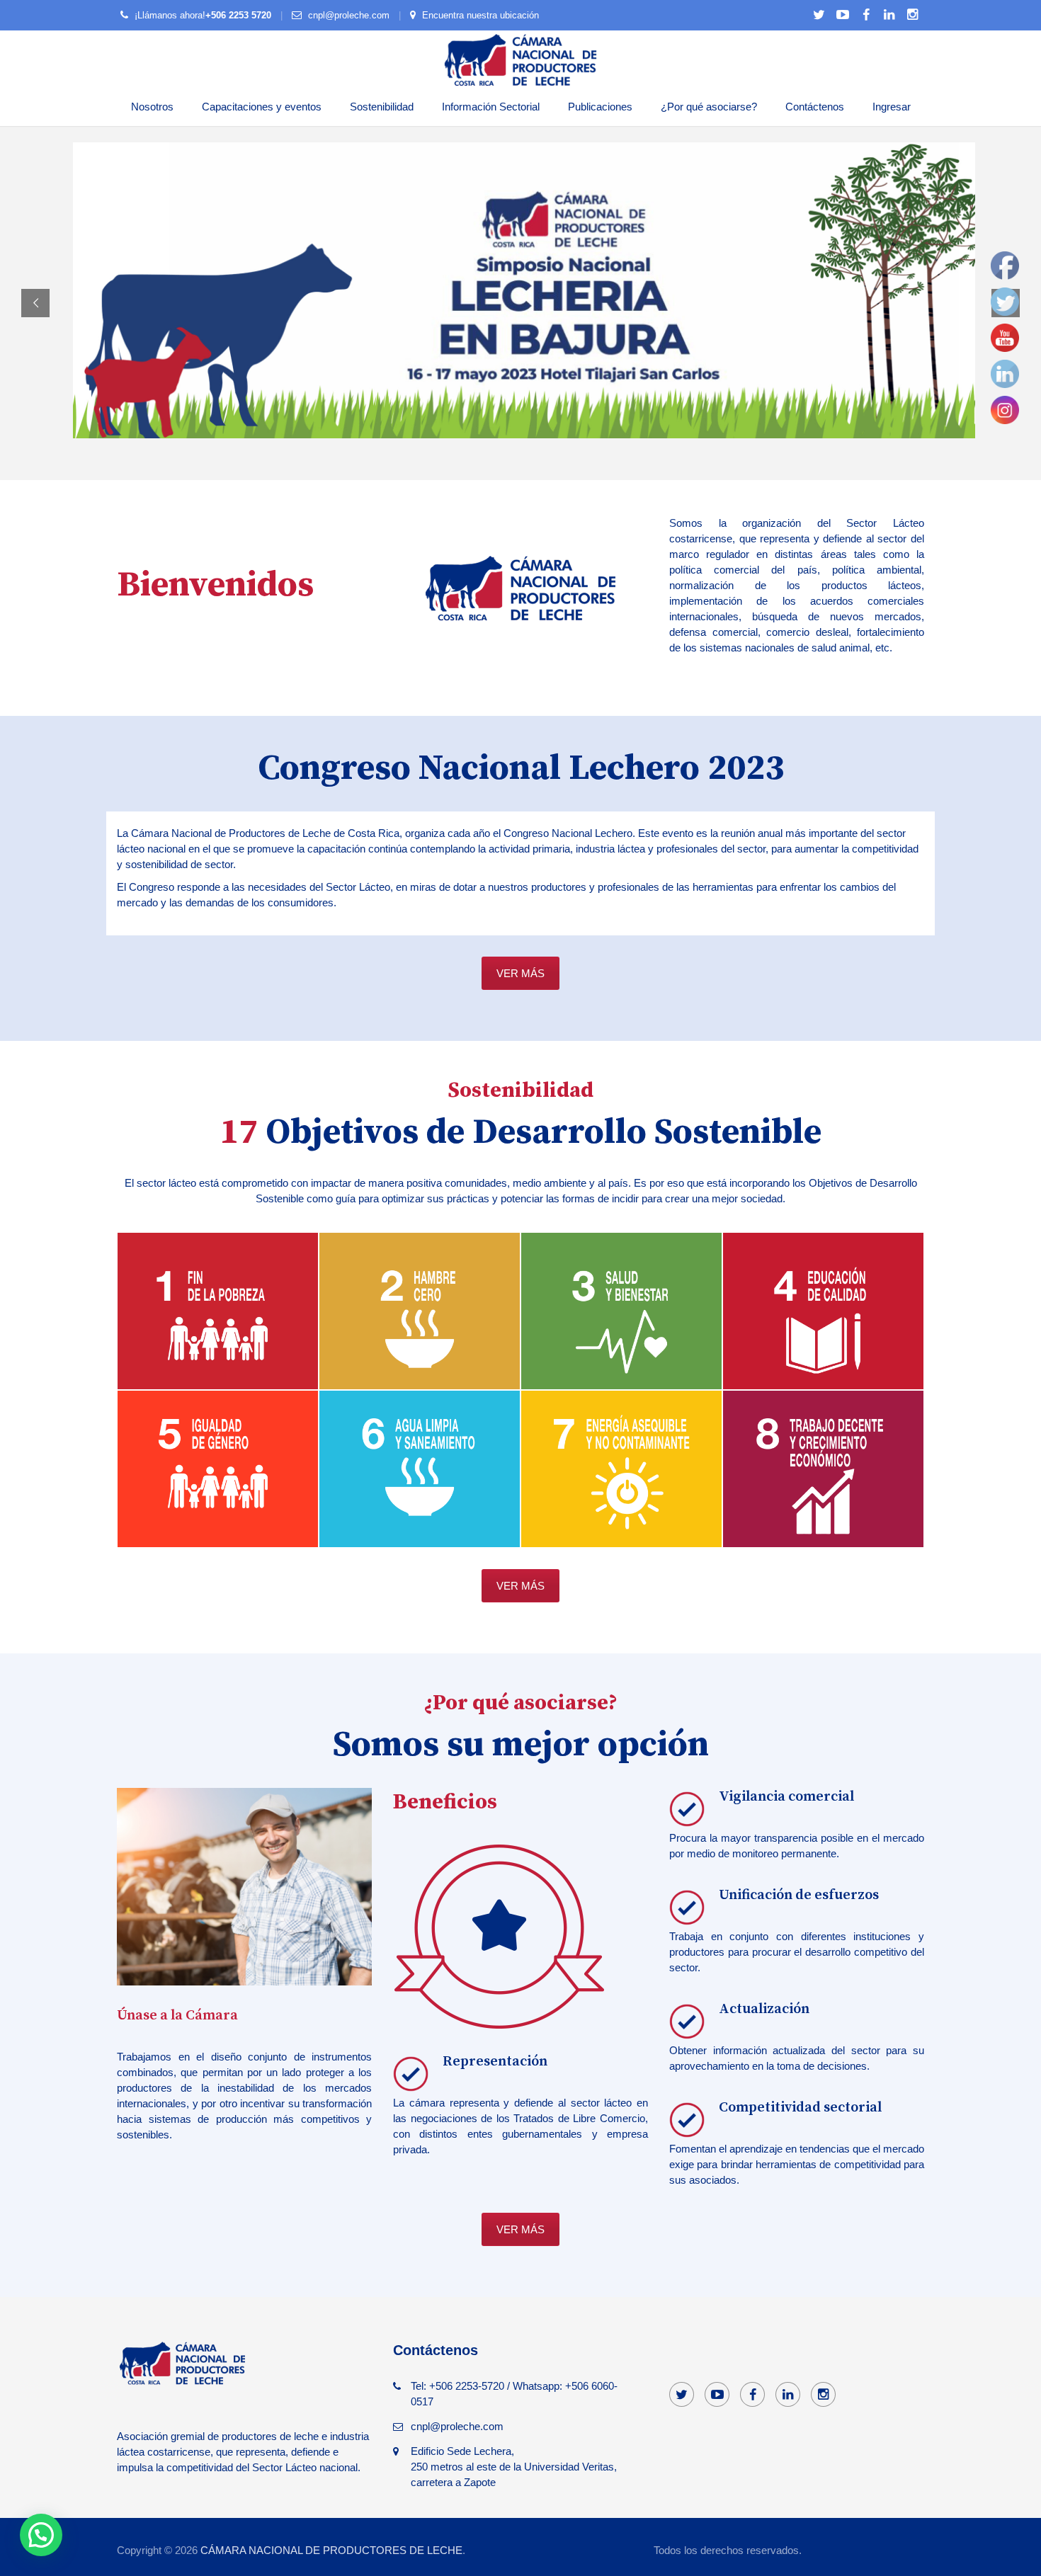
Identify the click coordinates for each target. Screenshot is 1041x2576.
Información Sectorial (491, 107)
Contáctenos (815, 107)
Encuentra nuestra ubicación (480, 15)
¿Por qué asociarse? (709, 107)
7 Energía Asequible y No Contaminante (622, 1485)
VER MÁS (520, 973)
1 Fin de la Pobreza (219, 1327)
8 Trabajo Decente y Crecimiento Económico (824, 1485)
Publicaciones (600, 107)
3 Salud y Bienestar (622, 1327)
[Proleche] (520, 59)
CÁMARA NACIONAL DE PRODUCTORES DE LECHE (331, 2550)
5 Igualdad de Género (218, 1485)
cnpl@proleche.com (349, 15)
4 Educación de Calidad (824, 1327)
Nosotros (152, 107)
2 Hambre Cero (420, 1327)
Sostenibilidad (382, 107)
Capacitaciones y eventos (262, 107)
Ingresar (892, 107)
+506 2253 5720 (238, 15)
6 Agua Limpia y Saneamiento (420, 1485)
